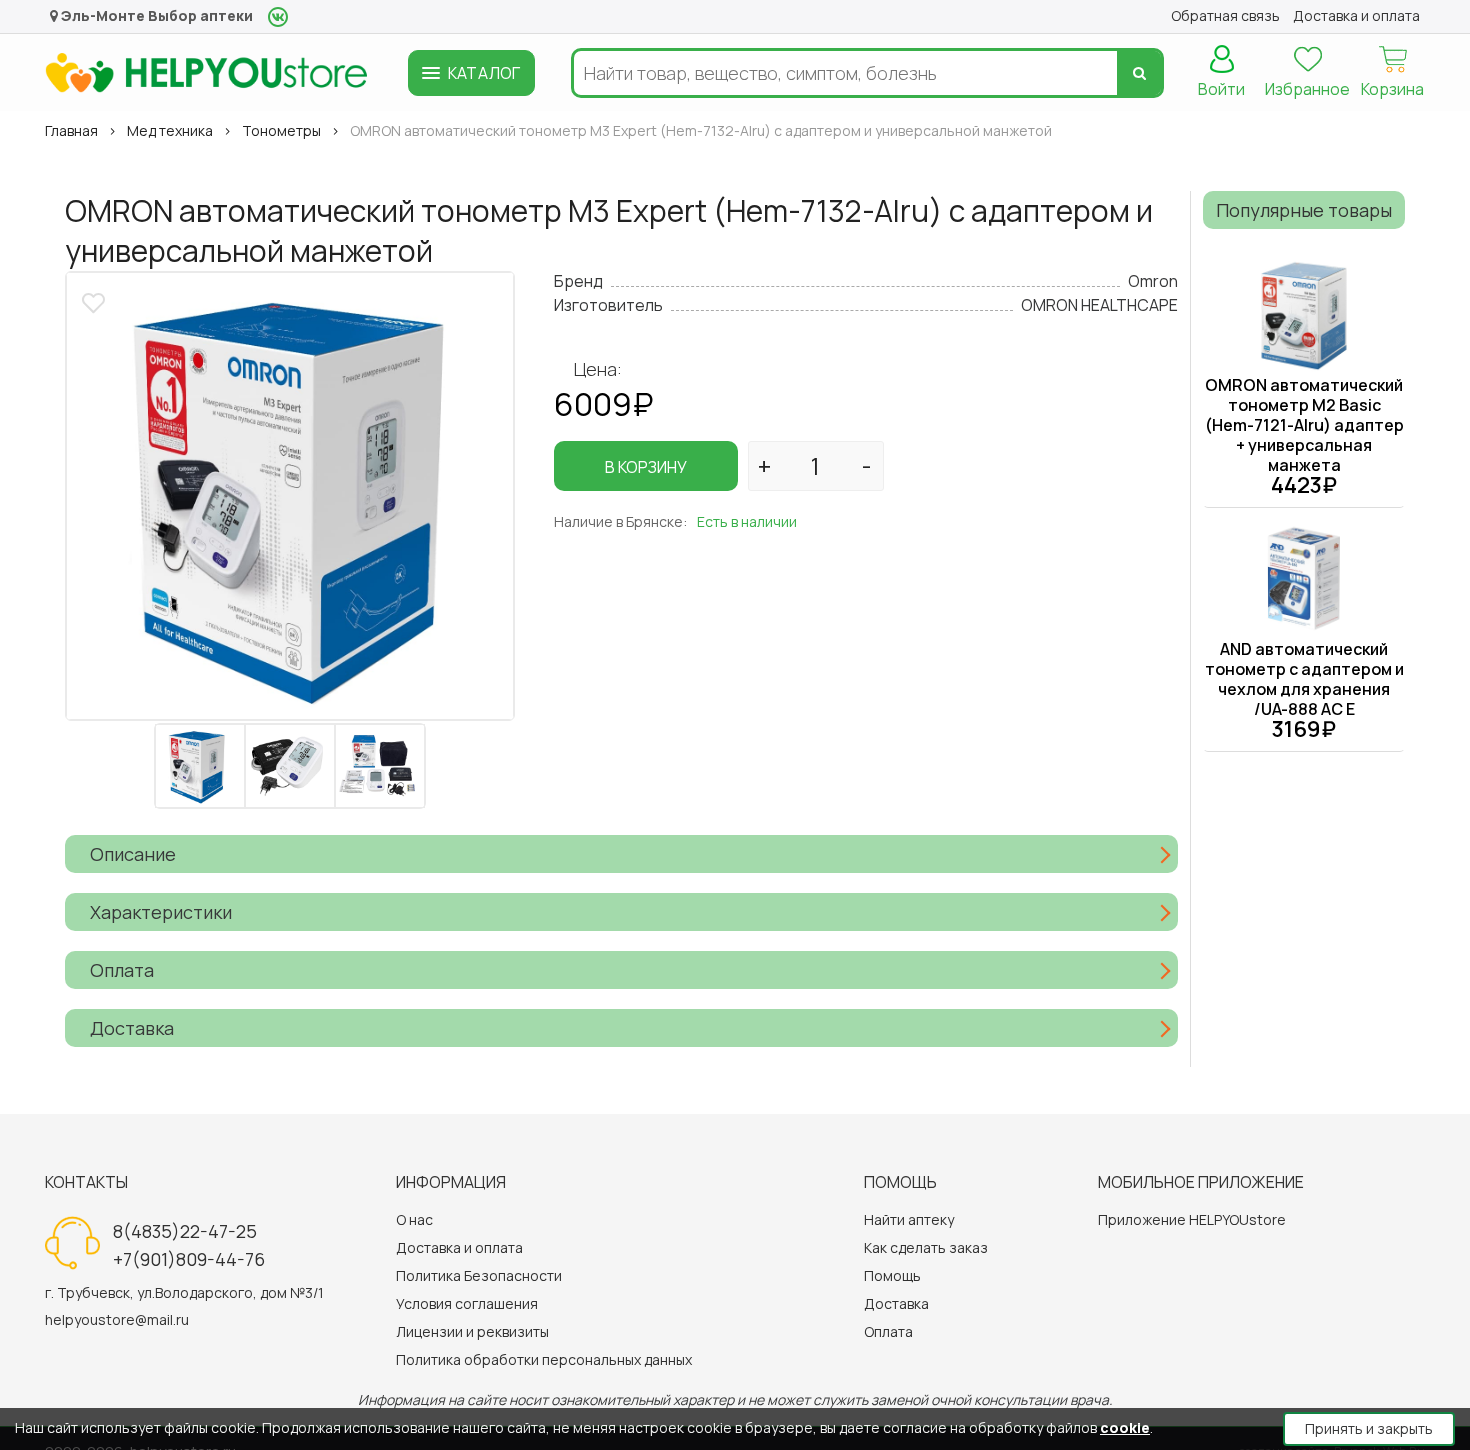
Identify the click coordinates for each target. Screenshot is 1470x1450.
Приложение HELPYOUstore (1192, 1219)
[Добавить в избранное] (96, 300)
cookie (1125, 1427)
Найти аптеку (909, 1219)
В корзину (646, 467)
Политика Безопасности (479, 1275)
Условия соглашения (467, 1303)
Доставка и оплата (459, 1247)
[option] (290, 496)
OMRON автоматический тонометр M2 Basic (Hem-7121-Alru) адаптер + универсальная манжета (1304, 425)
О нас (414, 1219)
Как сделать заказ (926, 1247)
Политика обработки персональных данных (544, 1359)
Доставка (896, 1303)
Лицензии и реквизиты (472, 1331)
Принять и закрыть (1369, 1428)
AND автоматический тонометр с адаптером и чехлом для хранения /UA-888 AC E (1304, 679)
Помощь (892, 1275)
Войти (1221, 89)
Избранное (1307, 89)
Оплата (888, 1331)
